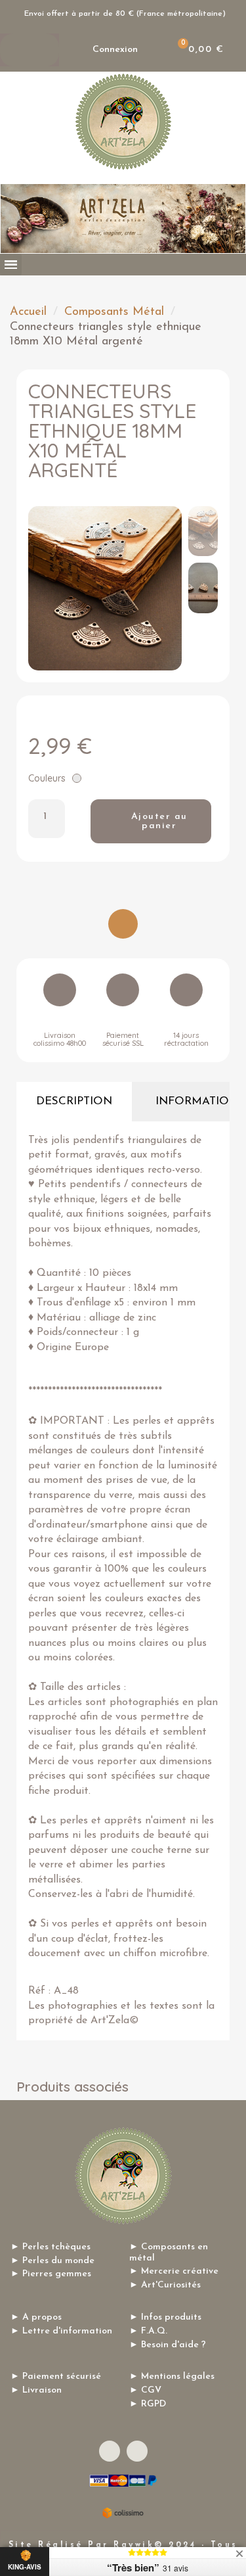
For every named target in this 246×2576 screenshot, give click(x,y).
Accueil (28, 312)
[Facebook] (110, 2451)
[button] (42, 588)
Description (74, 1101)
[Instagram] (137, 2451)
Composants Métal (114, 312)
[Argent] (77, 778)
